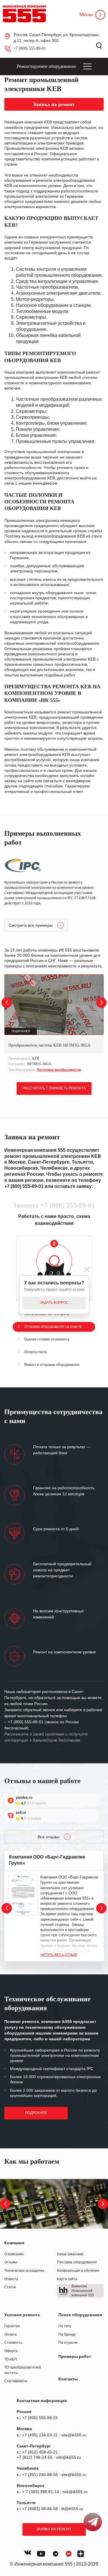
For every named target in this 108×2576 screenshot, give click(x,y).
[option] (54, 1024)
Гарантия (12, 2326)
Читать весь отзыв (59, 1955)
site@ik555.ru (74, 2435)
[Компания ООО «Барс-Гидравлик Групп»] (23, 1895)
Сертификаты (16, 2381)
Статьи (10, 2287)
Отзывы (11, 2262)
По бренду (67, 2334)
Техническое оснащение (24, 2271)
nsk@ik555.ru (75, 2492)
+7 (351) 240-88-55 (40, 2475)
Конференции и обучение (78, 2271)
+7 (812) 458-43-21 (40, 2452)
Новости (11, 2279)
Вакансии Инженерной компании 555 (83, 2291)
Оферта (11, 2351)
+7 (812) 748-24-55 (35, 2457)
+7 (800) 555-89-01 (30, 48)
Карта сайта (67, 2279)
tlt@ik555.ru (72, 2509)
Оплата (11, 2334)
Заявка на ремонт (54, 2529)
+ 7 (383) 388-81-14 (41, 2492)
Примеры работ (75, 2356)
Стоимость (13, 2343)
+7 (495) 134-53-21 (40, 2435)
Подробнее (36, 2113)
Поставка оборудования (77, 2262)
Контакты (68, 2379)
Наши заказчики (70, 2254)
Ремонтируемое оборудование (46, 66)
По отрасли (68, 2343)
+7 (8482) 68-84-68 (40, 2509)
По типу (65, 2326)
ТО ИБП (11, 2359)
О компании (14, 2254)
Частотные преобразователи (59, 1070)
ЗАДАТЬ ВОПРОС (54, 1303)
